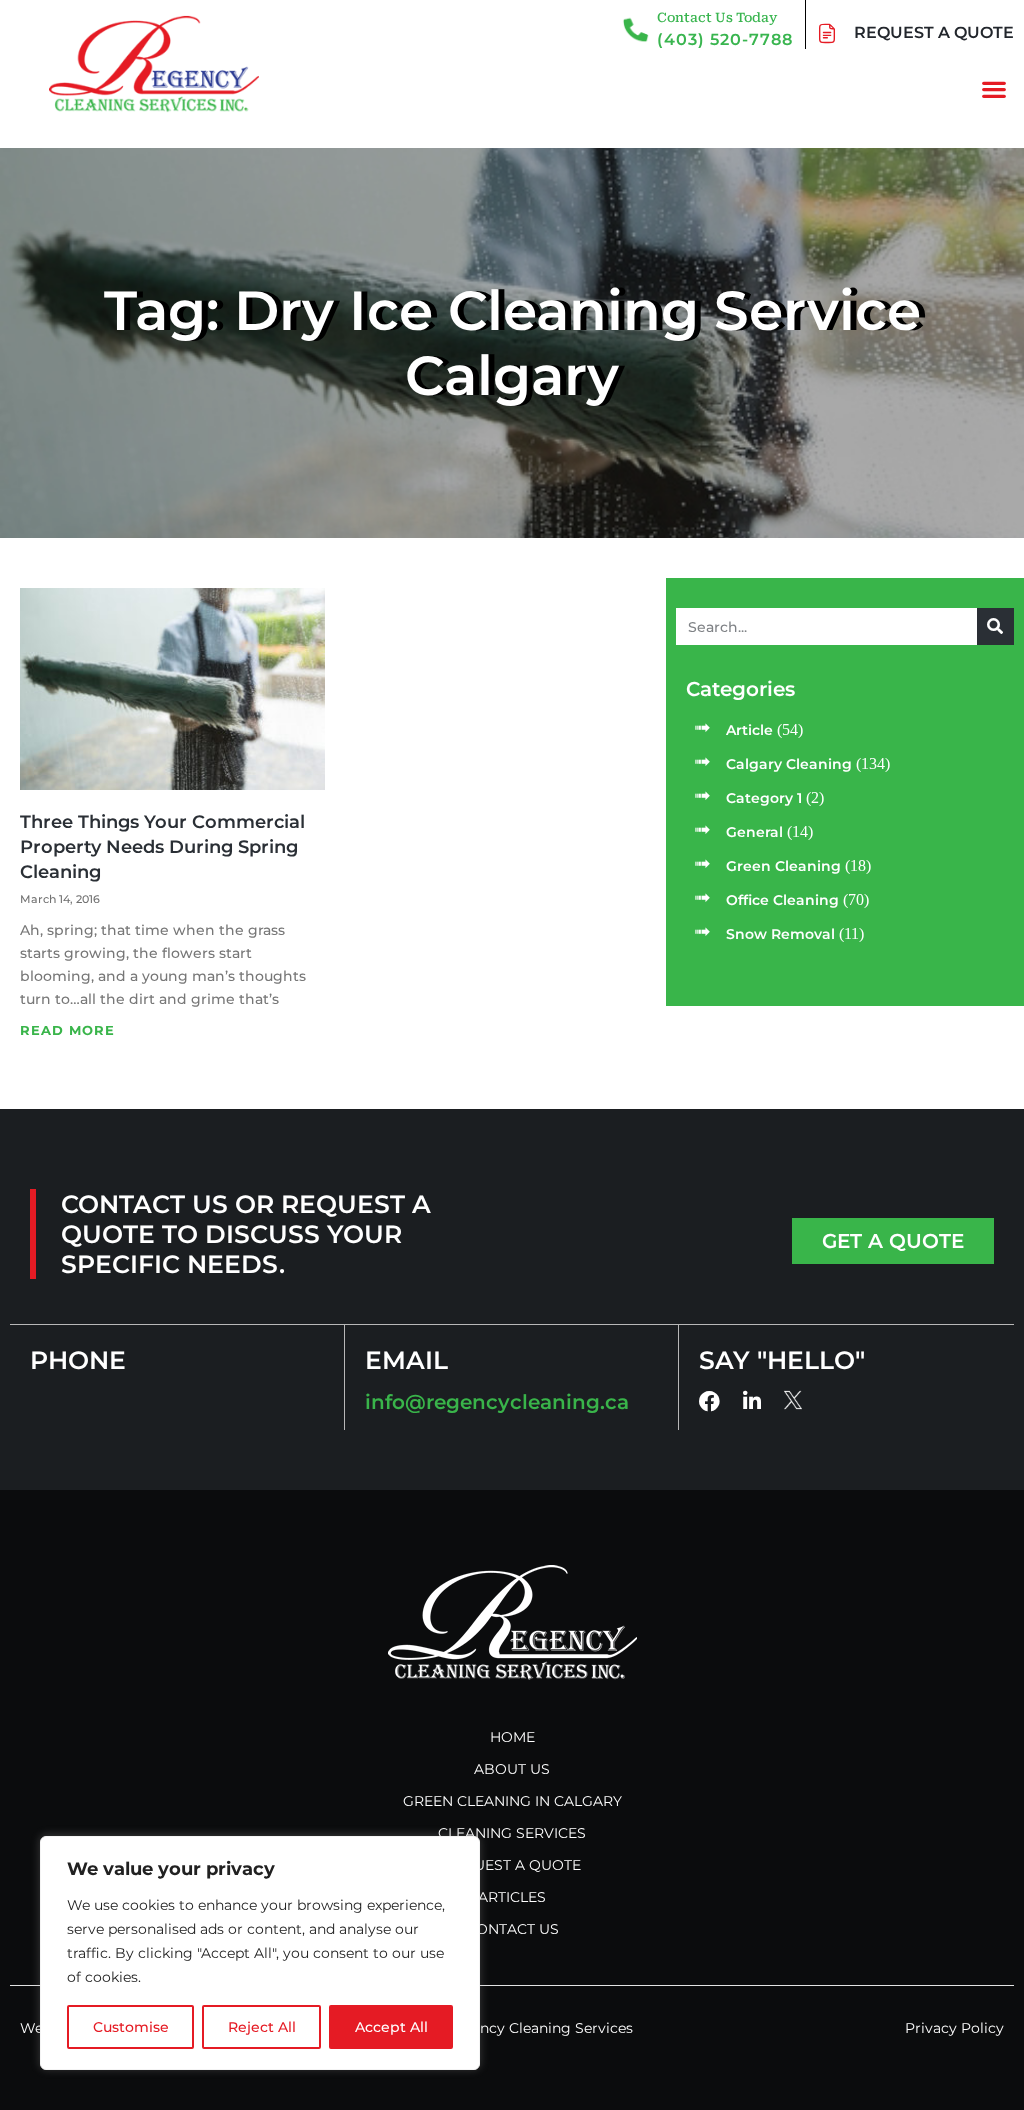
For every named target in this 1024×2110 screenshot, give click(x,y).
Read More (67, 1030)
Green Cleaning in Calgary (512, 1801)
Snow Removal (780, 934)
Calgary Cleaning (789, 764)
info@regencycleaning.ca (497, 1402)
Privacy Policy (954, 2028)
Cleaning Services (512, 1833)
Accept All (391, 2027)
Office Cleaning (782, 900)
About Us (512, 1769)
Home (512, 1737)
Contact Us (512, 1929)
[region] (260, 1953)
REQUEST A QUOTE (934, 32)
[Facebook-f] (709, 1401)
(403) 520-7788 (725, 39)
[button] (994, 88)
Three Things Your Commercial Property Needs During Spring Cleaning (162, 847)
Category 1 (764, 798)
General (754, 832)
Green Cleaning (783, 866)
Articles (512, 1897)
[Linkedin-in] (751, 1401)
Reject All (262, 2027)
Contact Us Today (717, 17)
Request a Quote (512, 1865)
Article (749, 730)
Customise (131, 2027)
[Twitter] (793, 1400)
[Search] (995, 626)
